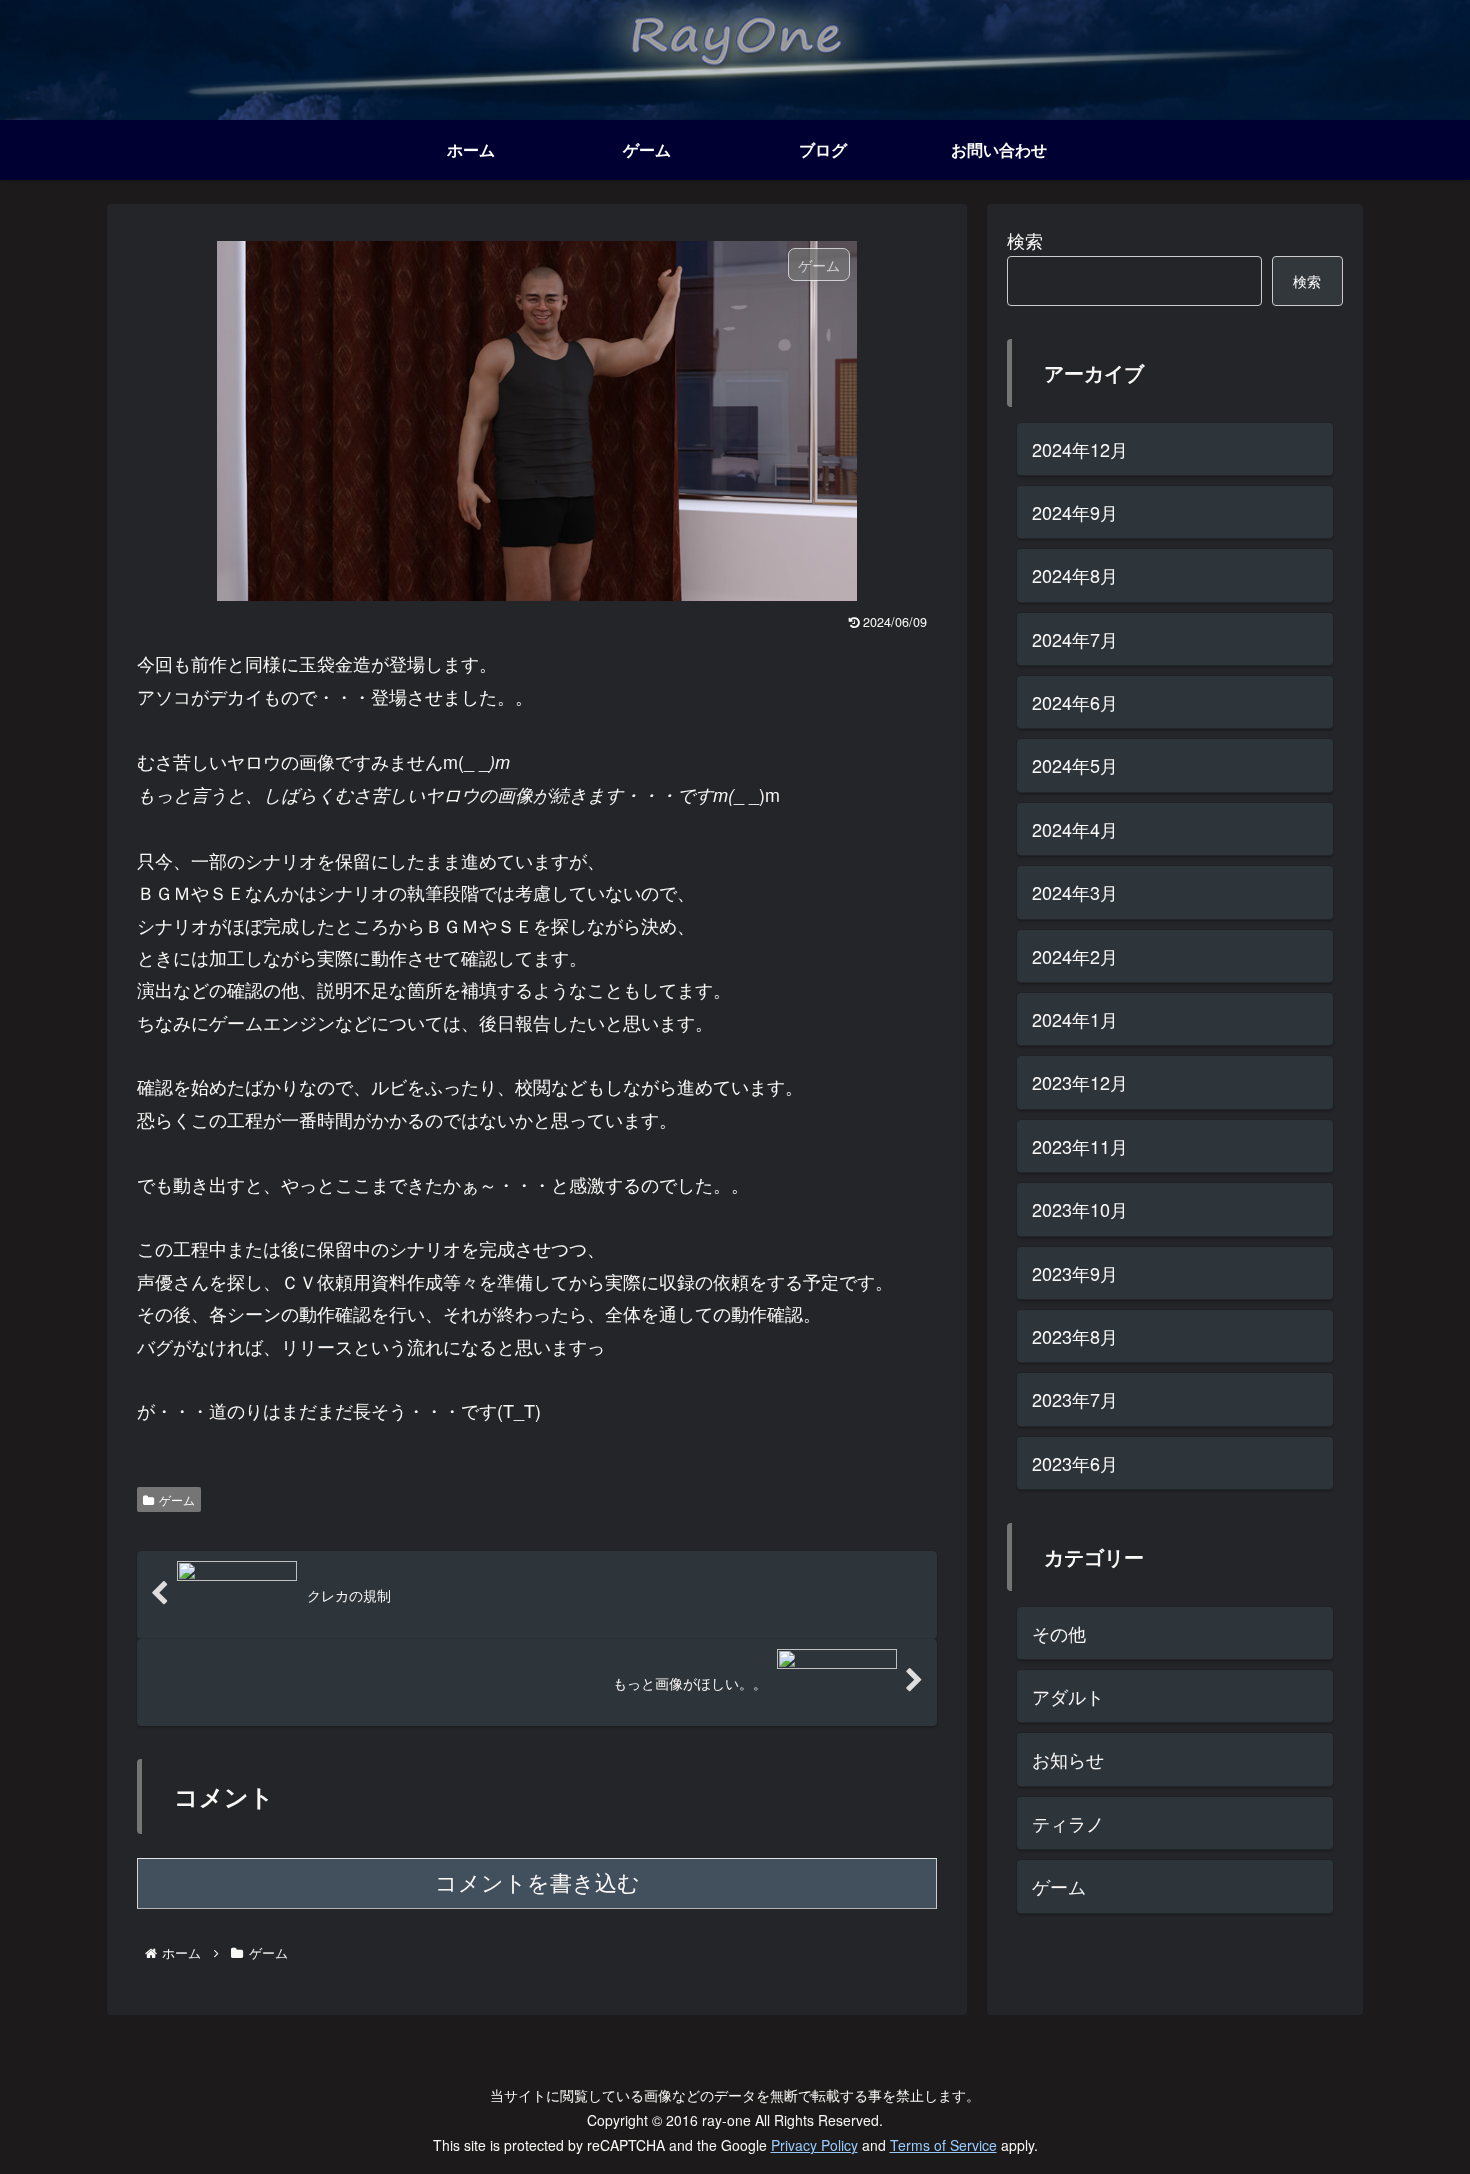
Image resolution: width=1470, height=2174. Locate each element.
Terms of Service (943, 2145)
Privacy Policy (814, 2145)
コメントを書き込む (537, 1883)
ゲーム (177, 1499)
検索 (1025, 240)
